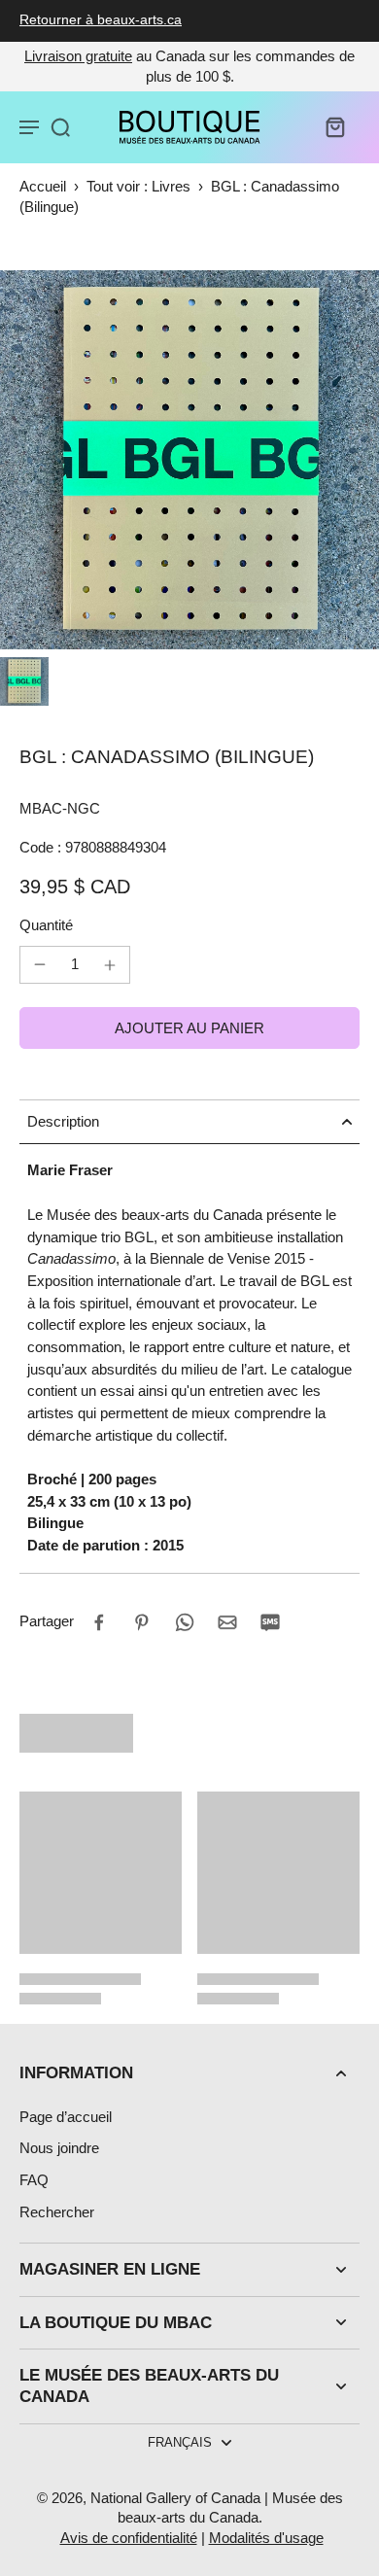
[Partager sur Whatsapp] (185, 1622)
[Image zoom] (189, 460)
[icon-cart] (334, 126)
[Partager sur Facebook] (99, 1622)
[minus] (40, 964)
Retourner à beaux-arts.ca (101, 20)
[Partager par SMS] (270, 1622)
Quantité (46, 925)
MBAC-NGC (60, 808)
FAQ (34, 2180)
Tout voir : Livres (138, 186)
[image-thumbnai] (24, 681)
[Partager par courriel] (227, 1622)
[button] (189, 1028)
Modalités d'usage (266, 2538)
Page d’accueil (66, 2117)
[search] (60, 126)
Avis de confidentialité (129, 2538)
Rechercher (57, 2212)
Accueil (43, 186)
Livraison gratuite (78, 56)
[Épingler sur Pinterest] (142, 1622)
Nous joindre (59, 2148)
